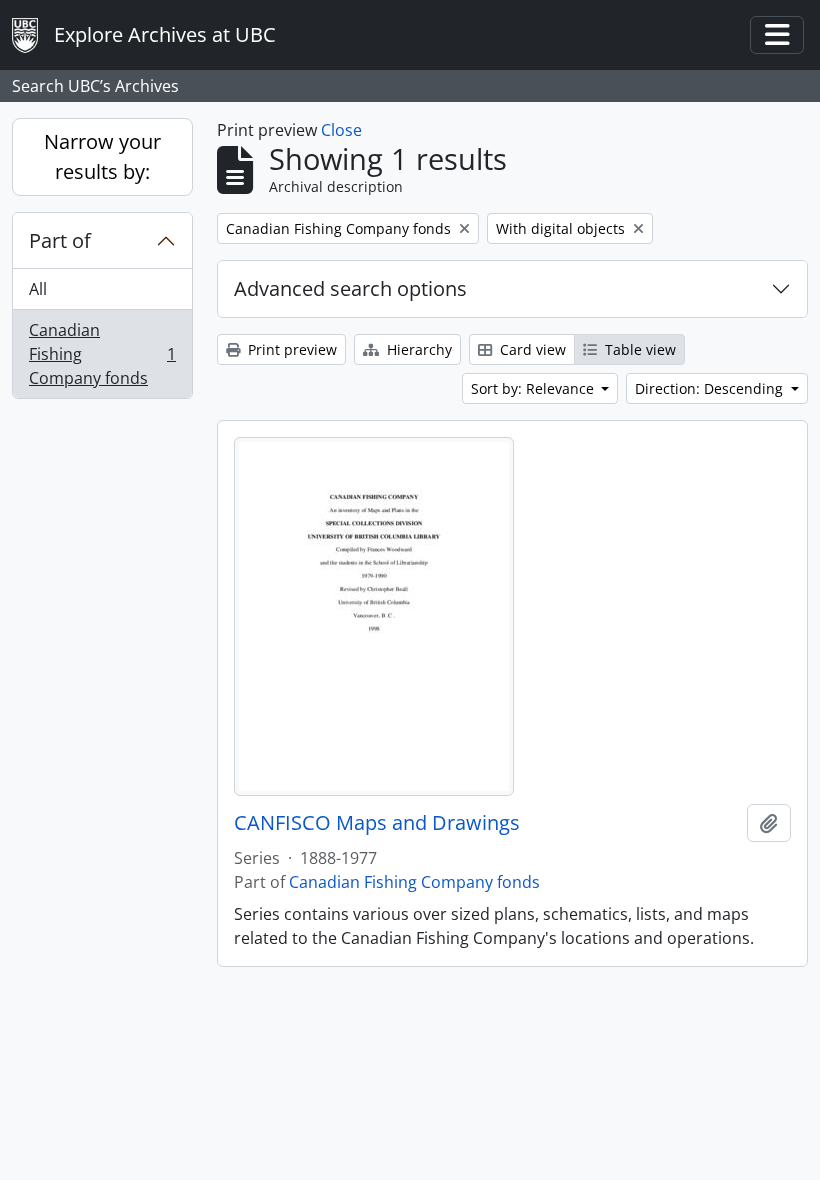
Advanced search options (350, 288)
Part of (60, 240)
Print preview (290, 349)
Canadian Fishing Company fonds (102, 354)
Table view (638, 349)
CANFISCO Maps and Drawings (377, 823)
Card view (531, 349)
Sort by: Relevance (534, 388)
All (38, 289)
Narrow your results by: (102, 156)
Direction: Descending (711, 388)
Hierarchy (417, 349)
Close (341, 130)
